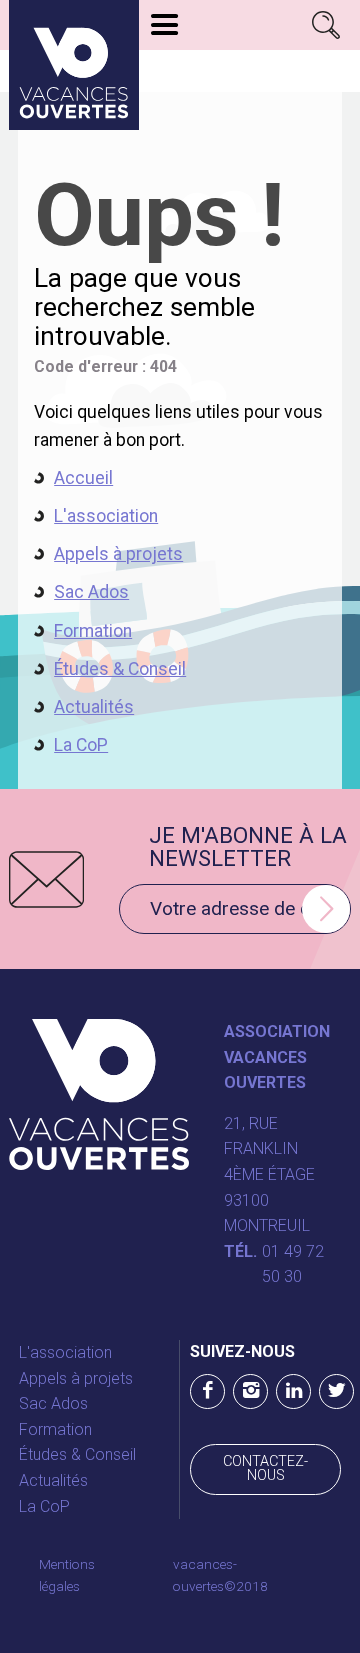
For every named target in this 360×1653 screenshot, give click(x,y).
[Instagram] (250, 1391)
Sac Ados (91, 592)
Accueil (83, 478)
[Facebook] (207, 1391)
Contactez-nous (265, 1468)
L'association (106, 516)
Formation (93, 631)
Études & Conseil (120, 669)
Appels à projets (118, 554)
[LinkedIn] (293, 1391)
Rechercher (326, 25)
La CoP (81, 745)
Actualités (94, 707)
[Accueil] (74, 65)
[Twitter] (336, 1391)
